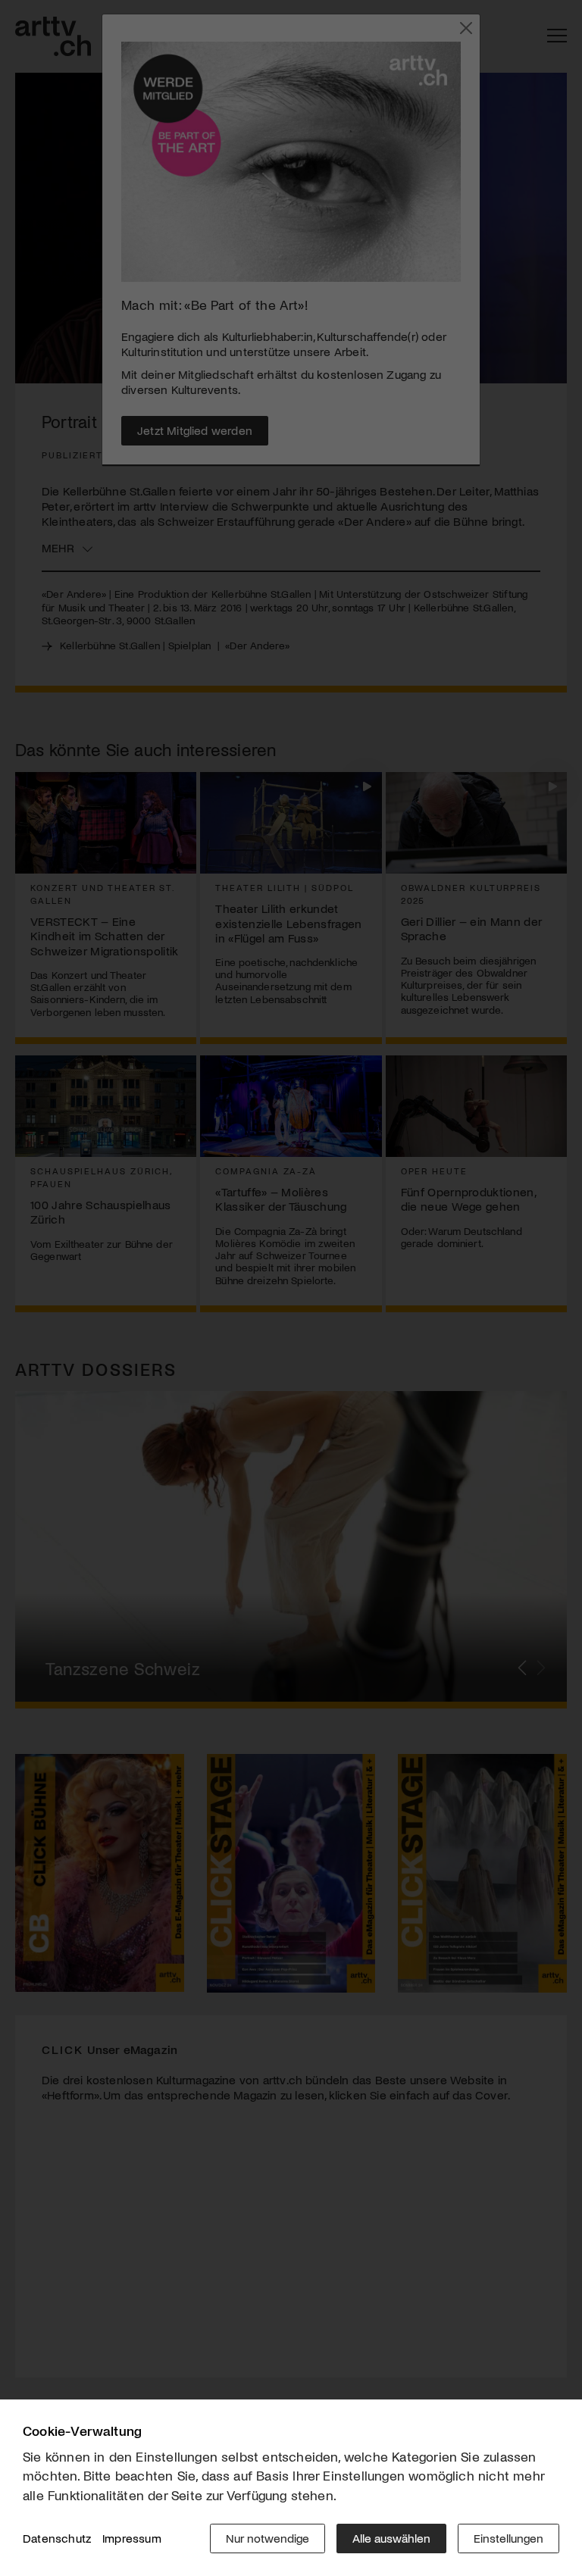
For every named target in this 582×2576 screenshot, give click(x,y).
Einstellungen (508, 2538)
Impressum (132, 2538)
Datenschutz (57, 2538)
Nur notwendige (268, 2538)
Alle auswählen (391, 2538)
